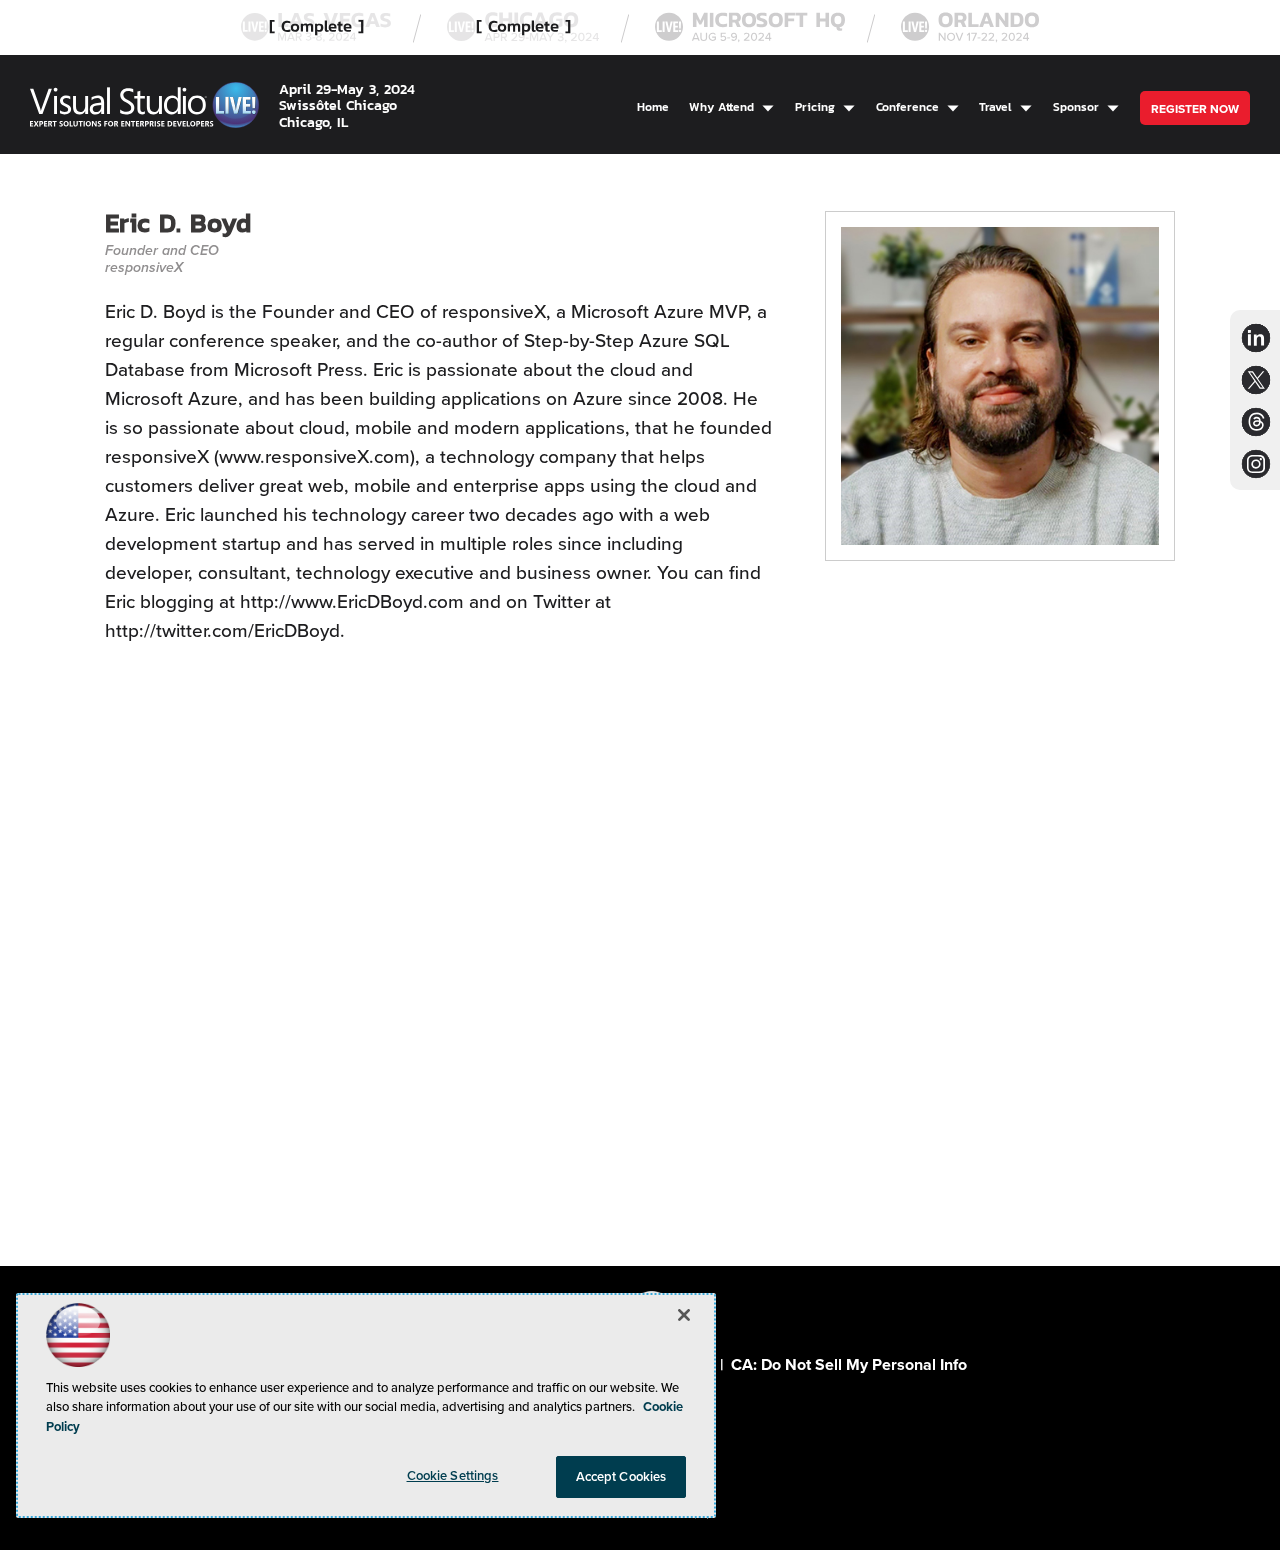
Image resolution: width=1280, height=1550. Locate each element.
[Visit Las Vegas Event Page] (316, 27)
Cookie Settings (453, 1475)
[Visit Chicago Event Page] (523, 27)
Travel (995, 106)
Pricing (815, 106)
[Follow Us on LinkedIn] (1256, 337)
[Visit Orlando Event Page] (970, 27)
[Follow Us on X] (1256, 379)
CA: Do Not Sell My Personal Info (849, 1364)
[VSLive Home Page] (144, 108)
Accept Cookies (621, 1476)
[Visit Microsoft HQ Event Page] (750, 27)
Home (653, 106)
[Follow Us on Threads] (1256, 421)
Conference (907, 106)
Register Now (1195, 109)
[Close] (684, 1315)
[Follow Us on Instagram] (1256, 463)
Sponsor (1076, 106)
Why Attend (721, 106)
